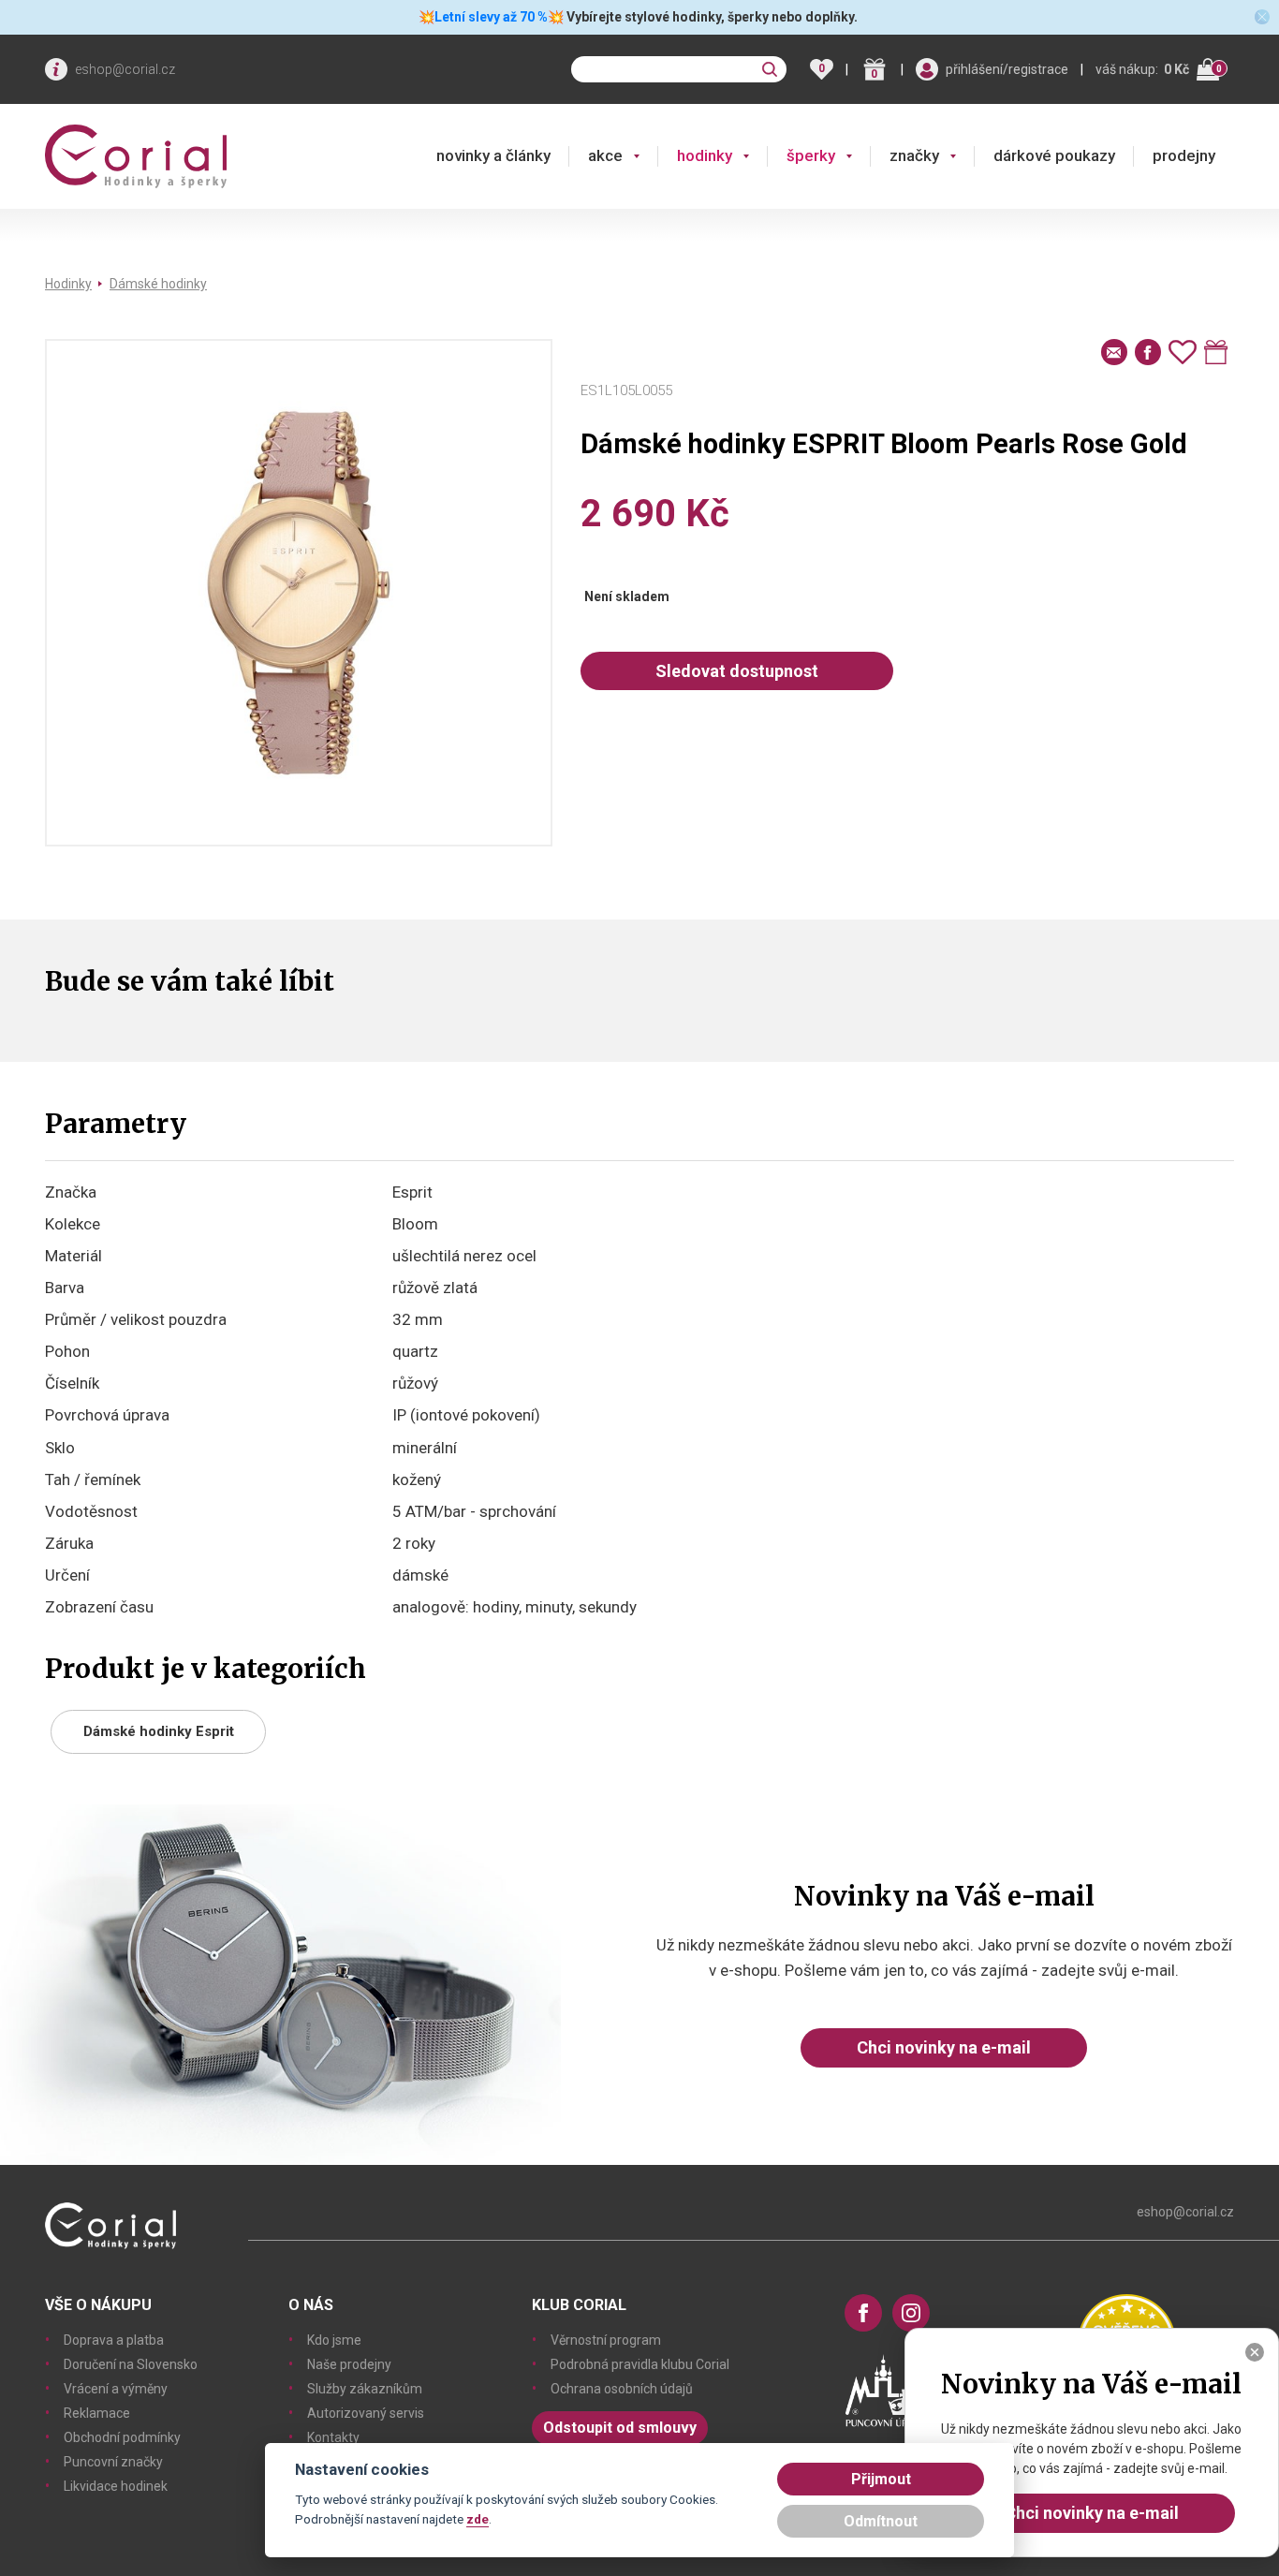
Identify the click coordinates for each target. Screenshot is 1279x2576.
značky (914, 155)
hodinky (705, 155)
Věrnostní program (606, 2340)
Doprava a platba (114, 2340)
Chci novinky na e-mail (944, 2047)
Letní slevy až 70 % (491, 17)
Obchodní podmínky (122, 2437)
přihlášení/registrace (1007, 69)
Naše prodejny (349, 2364)
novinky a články (493, 155)
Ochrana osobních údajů (622, 2389)
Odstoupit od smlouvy (620, 2428)
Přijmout (881, 2479)
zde (478, 2519)
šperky (811, 155)
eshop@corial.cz (125, 69)
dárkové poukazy (1054, 155)
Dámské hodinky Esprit (159, 1731)
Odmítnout (881, 2521)
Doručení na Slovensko (131, 2364)
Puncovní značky (113, 2462)
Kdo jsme (334, 2340)
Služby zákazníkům (365, 2389)
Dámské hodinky (158, 284)
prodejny (1184, 155)
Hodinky (68, 284)
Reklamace (97, 2413)
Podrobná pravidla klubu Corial (640, 2364)
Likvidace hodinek (116, 2486)
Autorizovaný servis (366, 2413)
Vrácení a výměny (116, 2389)
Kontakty (333, 2437)
